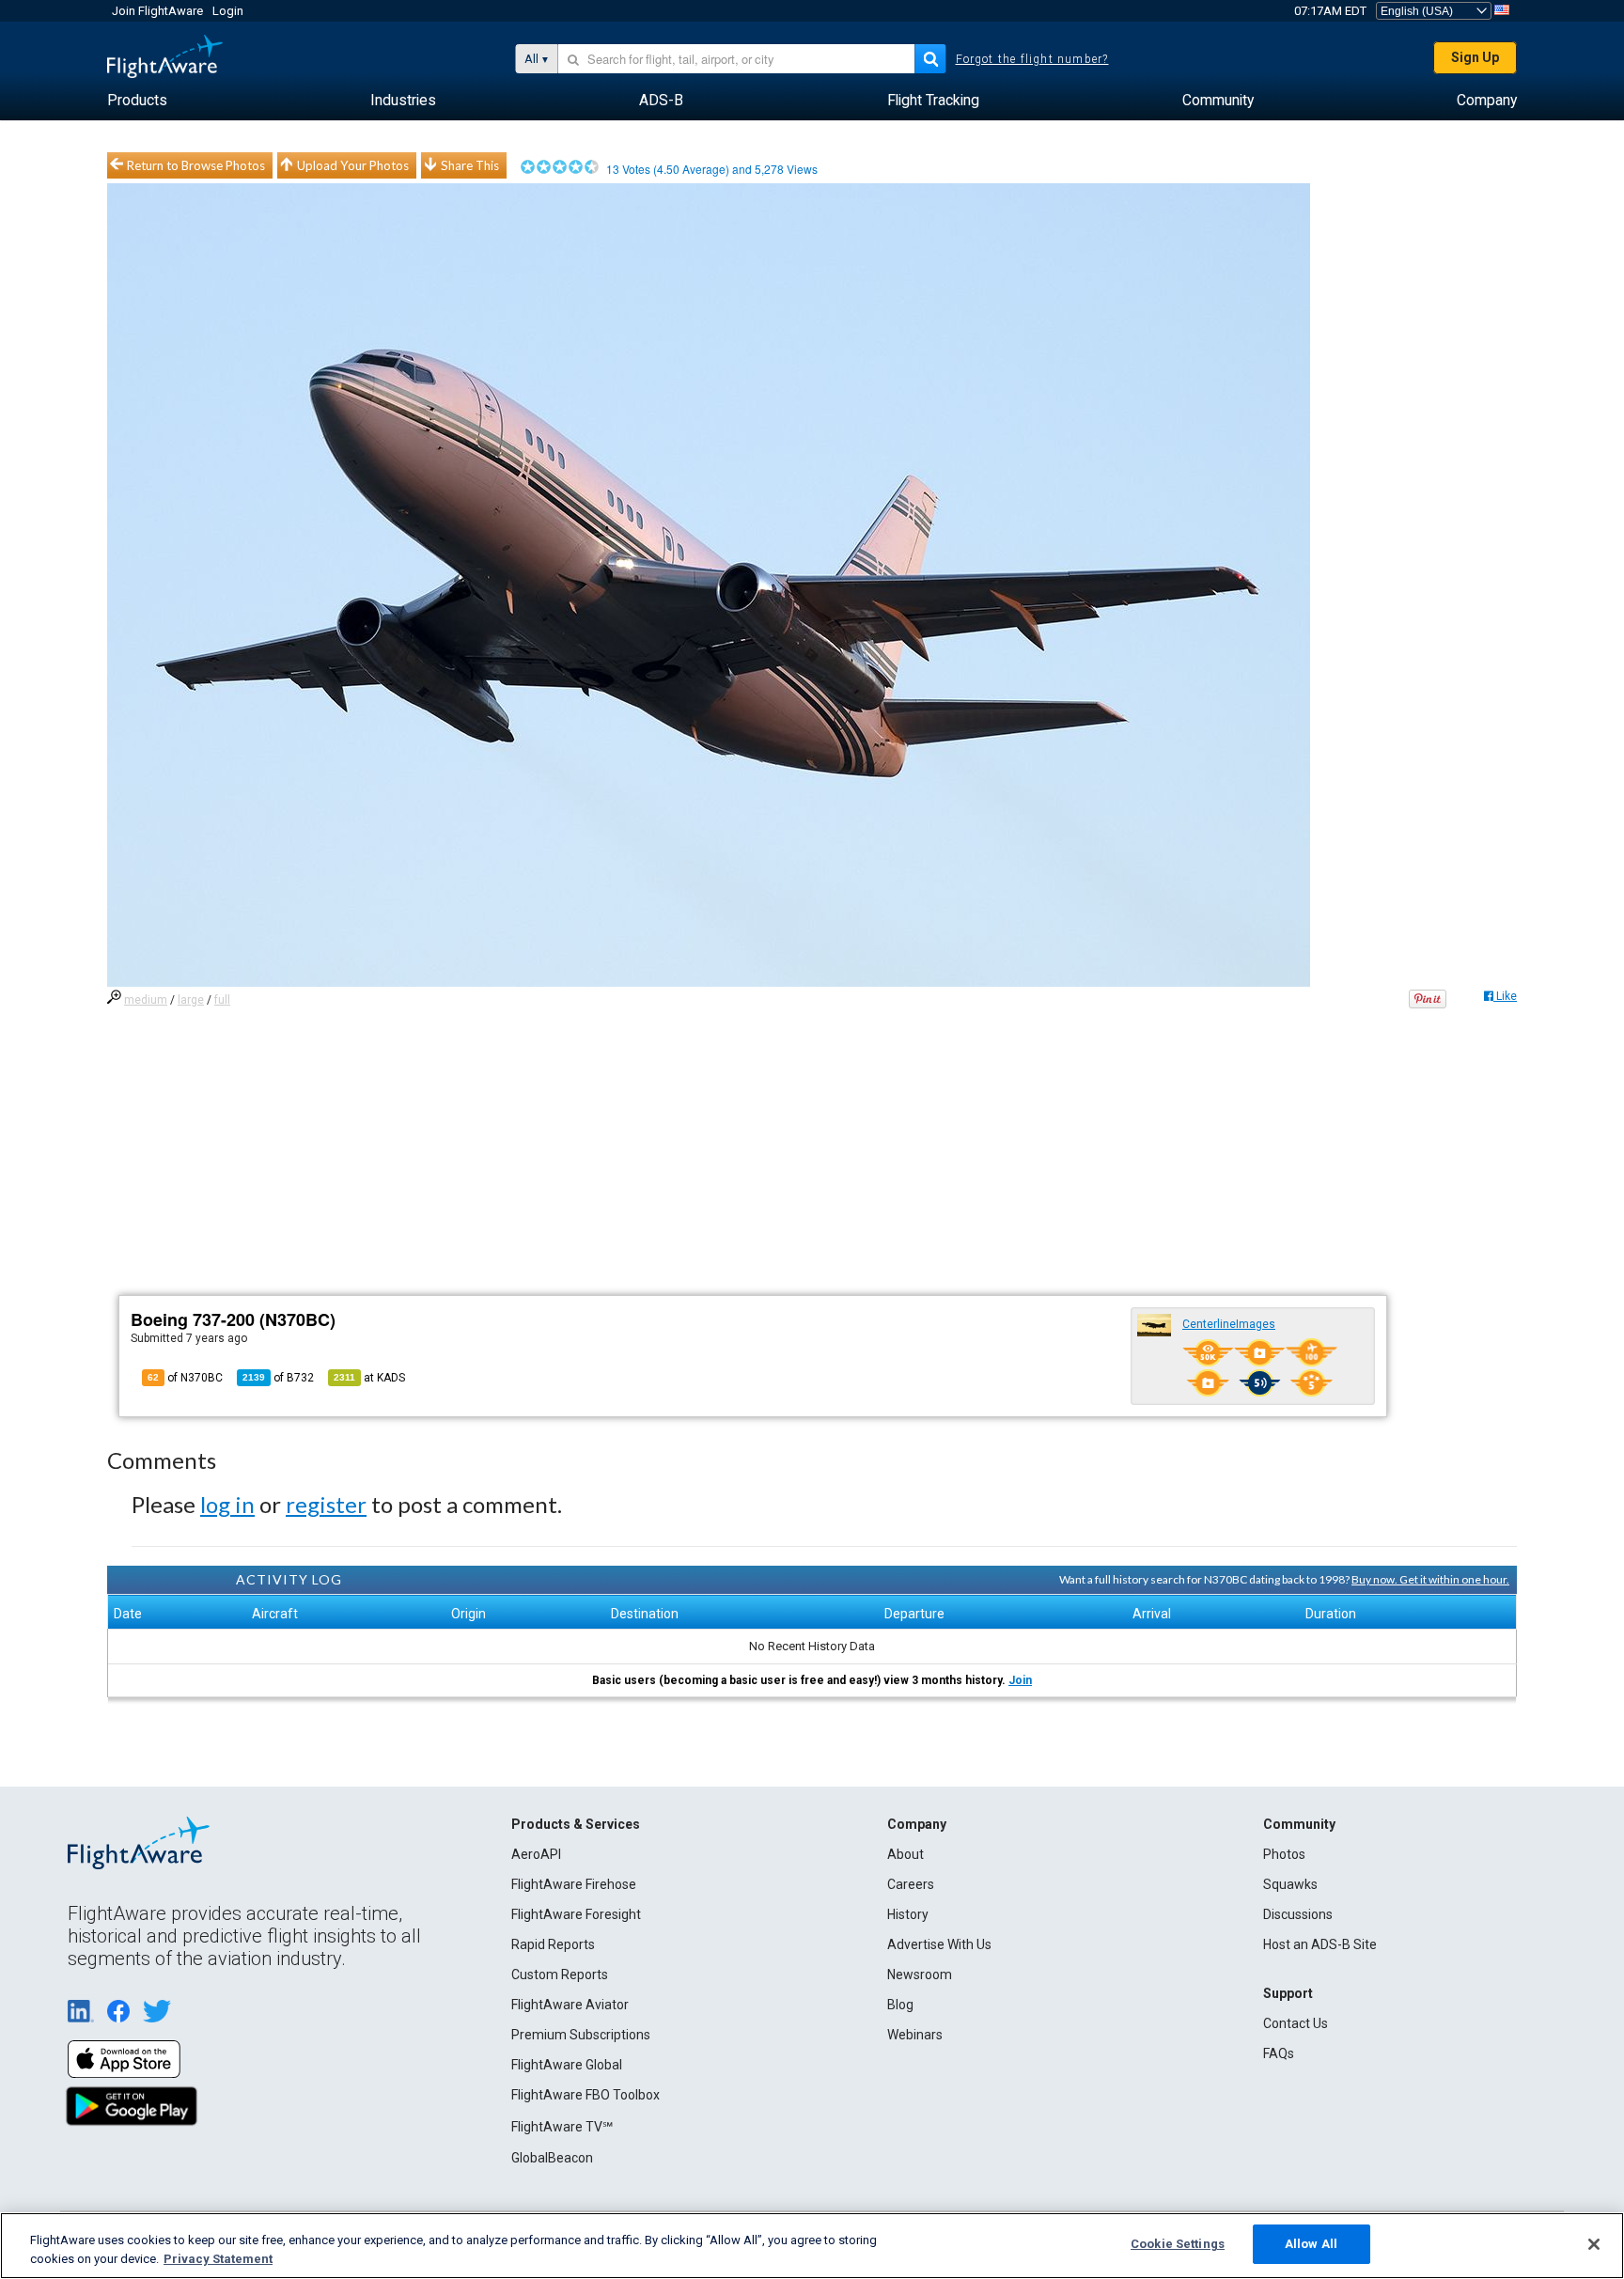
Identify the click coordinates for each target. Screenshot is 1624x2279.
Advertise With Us (939, 1944)
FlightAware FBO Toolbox (586, 2095)
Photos (1284, 1854)
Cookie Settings (1178, 2244)
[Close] (1594, 2244)
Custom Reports (560, 1975)
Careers (911, 1884)
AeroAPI (536, 1854)
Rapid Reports (553, 1944)
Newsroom (920, 1975)
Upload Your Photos (353, 165)
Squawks (1290, 1884)
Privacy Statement (218, 2259)
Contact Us (1296, 2023)
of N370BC (185, 1378)
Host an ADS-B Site (1320, 1944)
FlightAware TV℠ (562, 2127)
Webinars (915, 2035)
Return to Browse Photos (196, 165)
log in (227, 1504)
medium (146, 1000)
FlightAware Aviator (570, 2005)
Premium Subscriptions (581, 2035)
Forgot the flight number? (1032, 59)
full (222, 1000)
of (278, 1378)
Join (1020, 1680)
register (326, 1504)
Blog (900, 2005)
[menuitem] (137, 101)
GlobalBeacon (552, 2158)
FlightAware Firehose (574, 1884)
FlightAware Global (567, 2065)
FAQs (1279, 2053)
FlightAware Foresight (576, 1914)
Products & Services (576, 1824)
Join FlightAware (157, 11)
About (906, 1854)
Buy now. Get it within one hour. (1430, 1579)
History (908, 1914)
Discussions (1298, 1914)
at (369, 1378)
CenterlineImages (1229, 1324)
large (191, 1000)
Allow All (1311, 2244)
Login (228, 11)
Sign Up (1475, 57)
